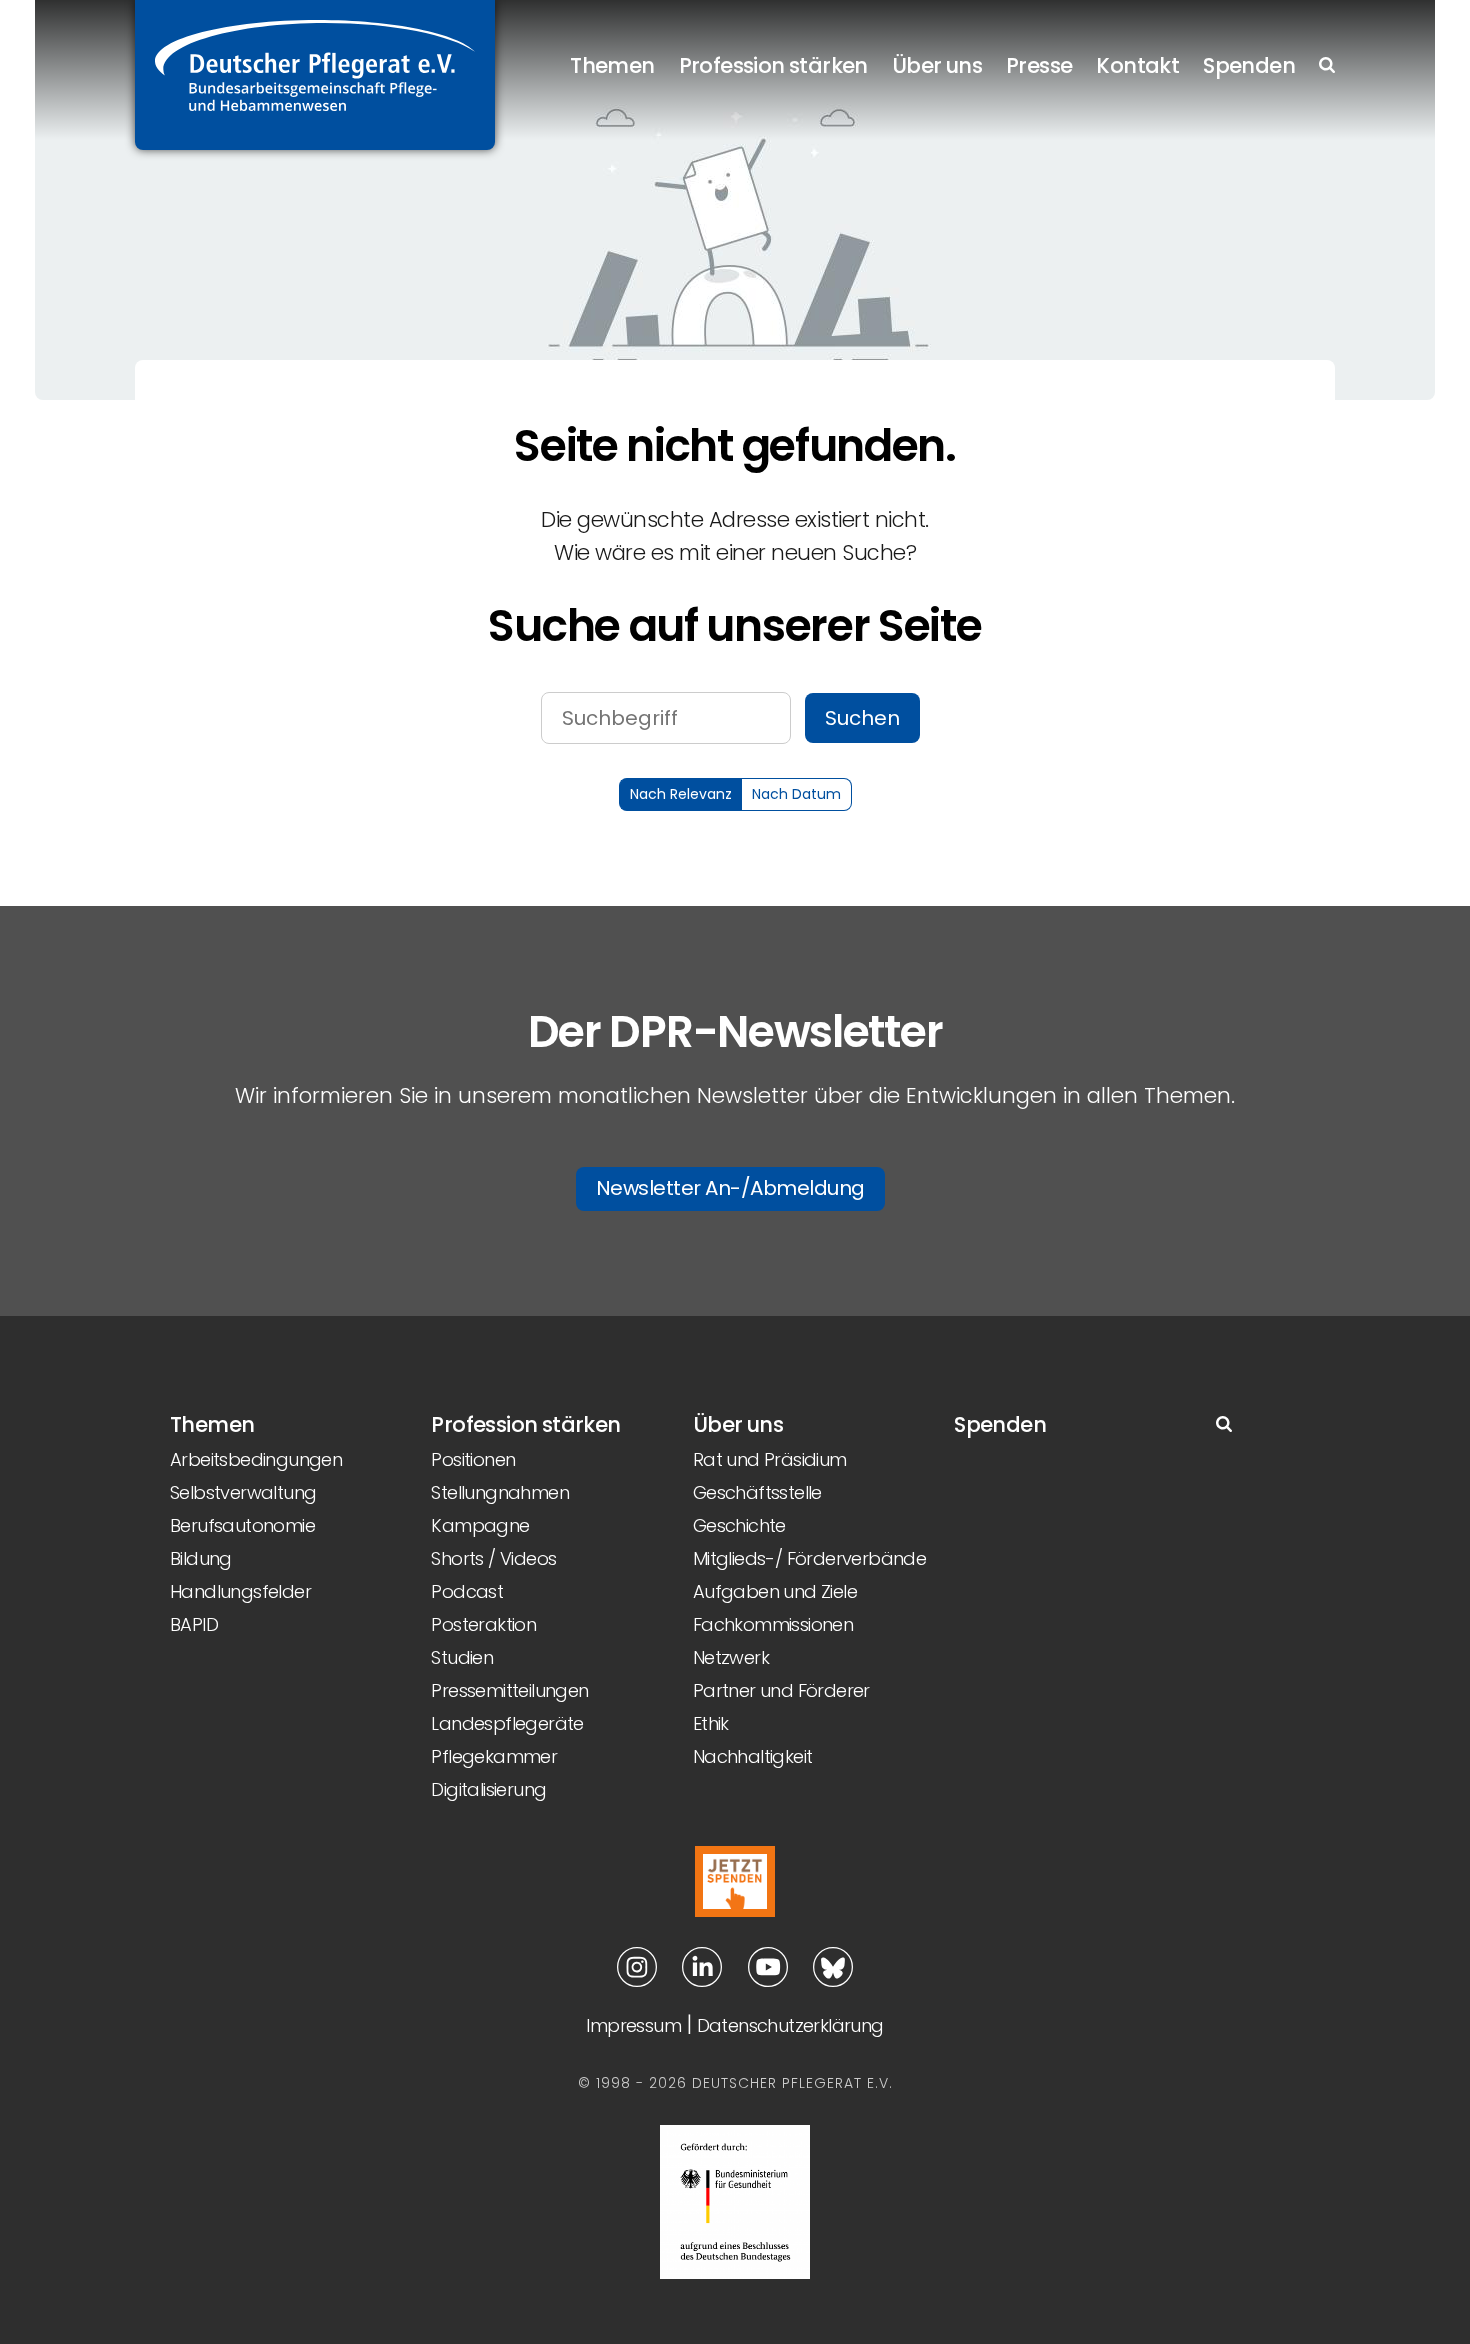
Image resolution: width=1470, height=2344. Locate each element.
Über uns (937, 65)
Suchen (862, 718)
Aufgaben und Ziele (775, 1591)
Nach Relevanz (681, 794)
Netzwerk (731, 1657)
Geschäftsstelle (757, 1492)
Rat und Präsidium (770, 1459)
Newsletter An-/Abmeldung (730, 1188)
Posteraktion (483, 1624)
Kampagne (480, 1525)
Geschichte (739, 1525)
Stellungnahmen (500, 1492)
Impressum (633, 2025)
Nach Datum (796, 794)
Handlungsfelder (240, 1591)
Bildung (201, 1558)
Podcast (467, 1591)
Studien (462, 1657)
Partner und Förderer (781, 1690)
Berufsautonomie (242, 1525)
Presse (1039, 65)
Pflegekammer (494, 1756)
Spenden (1249, 65)
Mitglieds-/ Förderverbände (809, 1558)
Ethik (711, 1723)
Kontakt (1137, 65)
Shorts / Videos (493, 1558)
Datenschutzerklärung (790, 2025)
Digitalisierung (488, 1789)
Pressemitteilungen (509, 1690)
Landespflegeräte (507, 1723)
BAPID (194, 1624)
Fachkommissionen (773, 1624)
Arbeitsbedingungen (256, 1459)
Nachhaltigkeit (753, 1756)
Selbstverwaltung (243, 1492)
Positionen (473, 1459)
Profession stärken (773, 65)
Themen (612, 65)
